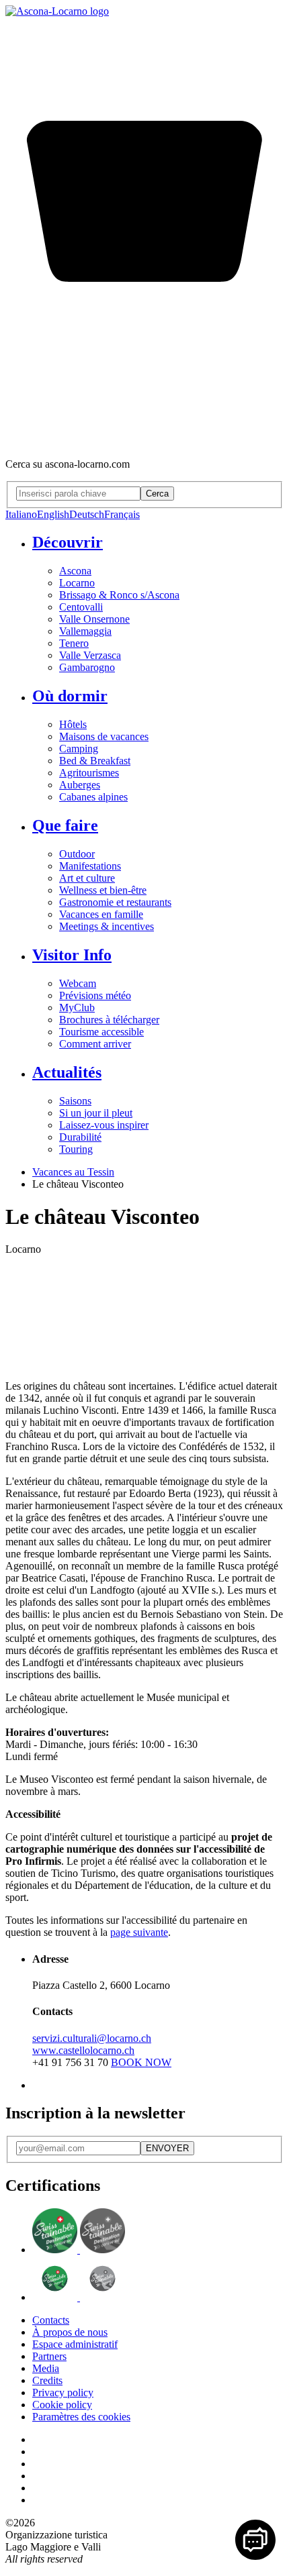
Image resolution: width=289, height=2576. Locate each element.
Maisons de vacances (104, 736)
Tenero (74, 643)
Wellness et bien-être (103, 890)
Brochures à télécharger (109, 1020)
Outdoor (77, 854)
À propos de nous (70, 2332)
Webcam (78, 983)
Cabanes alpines (93, 797)
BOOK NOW (141, 2062)
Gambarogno (87, 667)
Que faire (65, 825)
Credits (47, 2380)
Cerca (157, 494)
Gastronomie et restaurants (115, 902)
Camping (79, 749)
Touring (76, 1149)
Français (122, 514)
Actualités (67, 1072)
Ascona (75, 571)
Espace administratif (75, 2344)
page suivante (139, 1932)
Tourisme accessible (101, 1032)
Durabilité (80, 1137)
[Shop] (144, 441)
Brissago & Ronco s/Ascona (119, 595)
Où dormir (70, 696)
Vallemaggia (85, 631)
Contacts (51, 2320)
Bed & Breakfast (95, 761)
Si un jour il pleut (96, 1113)
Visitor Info (72, 955)
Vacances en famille (101, 914)
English (53, 514)
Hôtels (73, 724)
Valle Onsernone (94, 619)
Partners (49, 2356)
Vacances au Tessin (73, 1172)
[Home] (57, 11)
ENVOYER (167, 2148)
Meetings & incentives (107, 926)
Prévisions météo (95, 995)
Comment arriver (95, 1044)
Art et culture (87, 878)
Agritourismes (89, 773)
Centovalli (81, 607)
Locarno (77, 583)
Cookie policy (62, 2405)
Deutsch (87, 514)
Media (46, 2368)
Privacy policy (63, 2392)
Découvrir (68, 542)
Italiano (21, 514)
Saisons (75, 1101)
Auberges (80, 785)
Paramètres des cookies (81, 2417)
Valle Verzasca (90, 655)
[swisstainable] (79, 2250)
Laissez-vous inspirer (104, 1125)
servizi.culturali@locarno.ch (92, 2038)
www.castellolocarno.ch (83, 2050)
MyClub (77, 1008)
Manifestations (90, 866)
